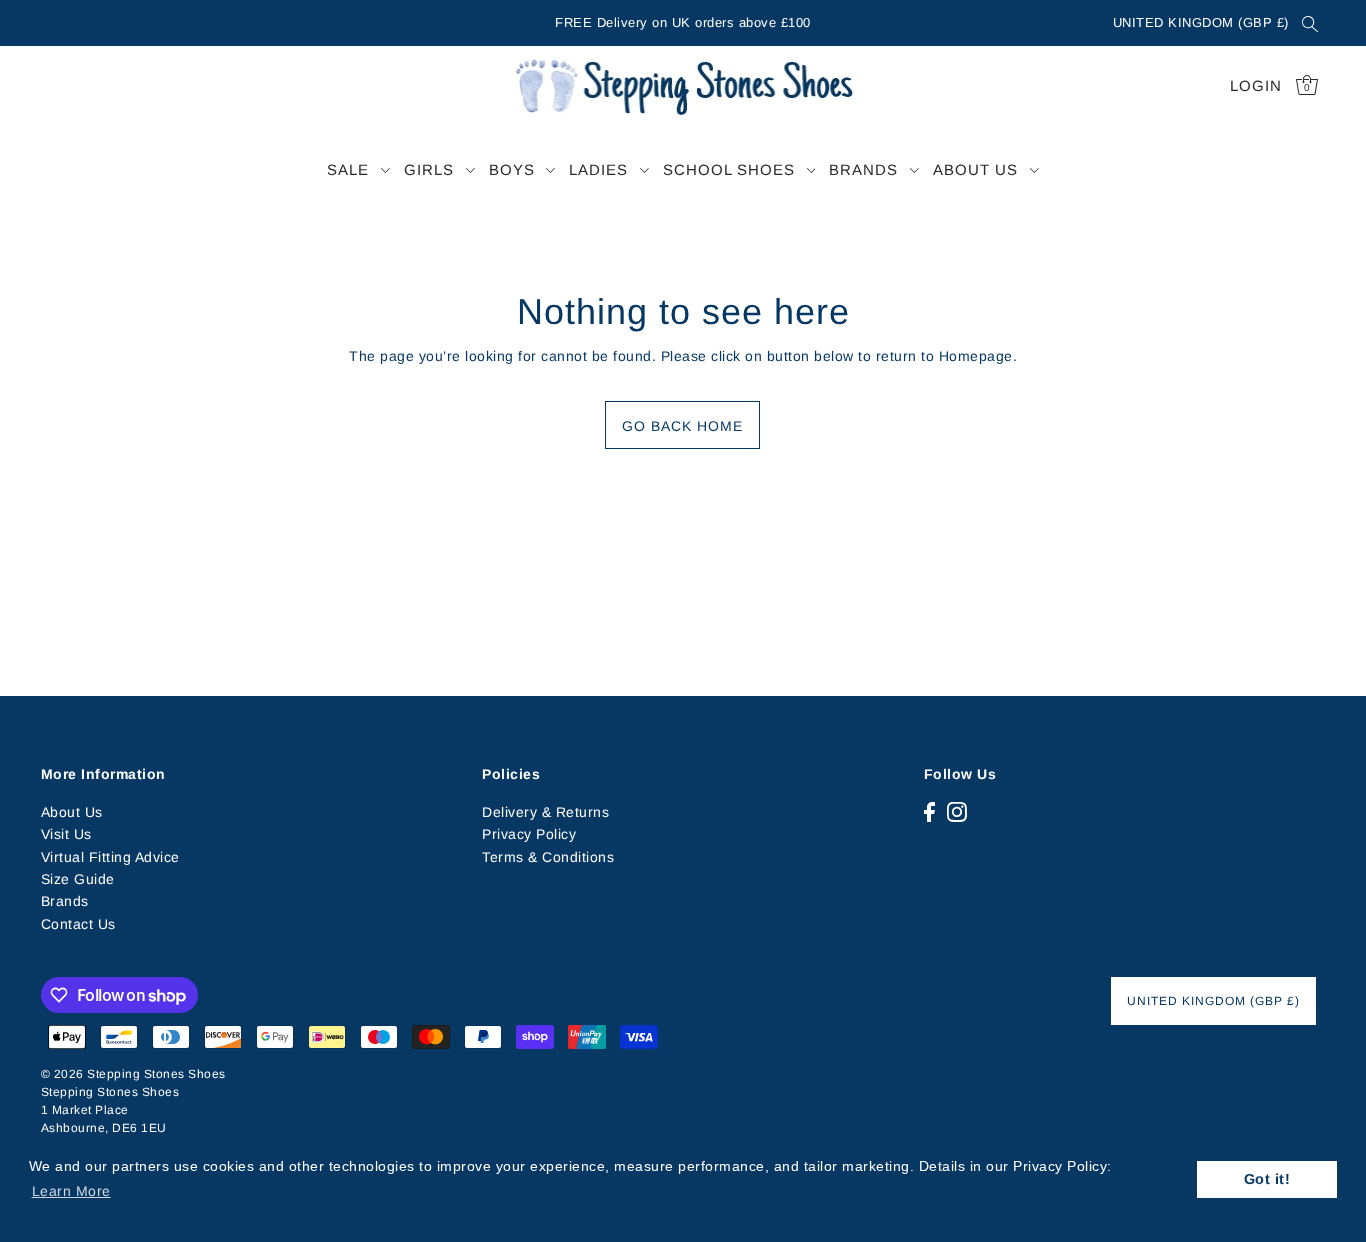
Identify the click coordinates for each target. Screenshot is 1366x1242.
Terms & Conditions (548, 857)
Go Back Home (682, 426)
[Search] (1311, 23)
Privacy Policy (529, 834)
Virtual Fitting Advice (110, 857)
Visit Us (66, 834)
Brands (65, 901)
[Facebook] (929, 811)
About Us (72, 812)
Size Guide (78, 879)
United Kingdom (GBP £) (1201, 22)
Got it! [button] (1267, 1179)
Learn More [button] (71, 1191)
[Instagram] (957, 811)
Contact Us (78, 924)
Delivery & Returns (545, 812)
